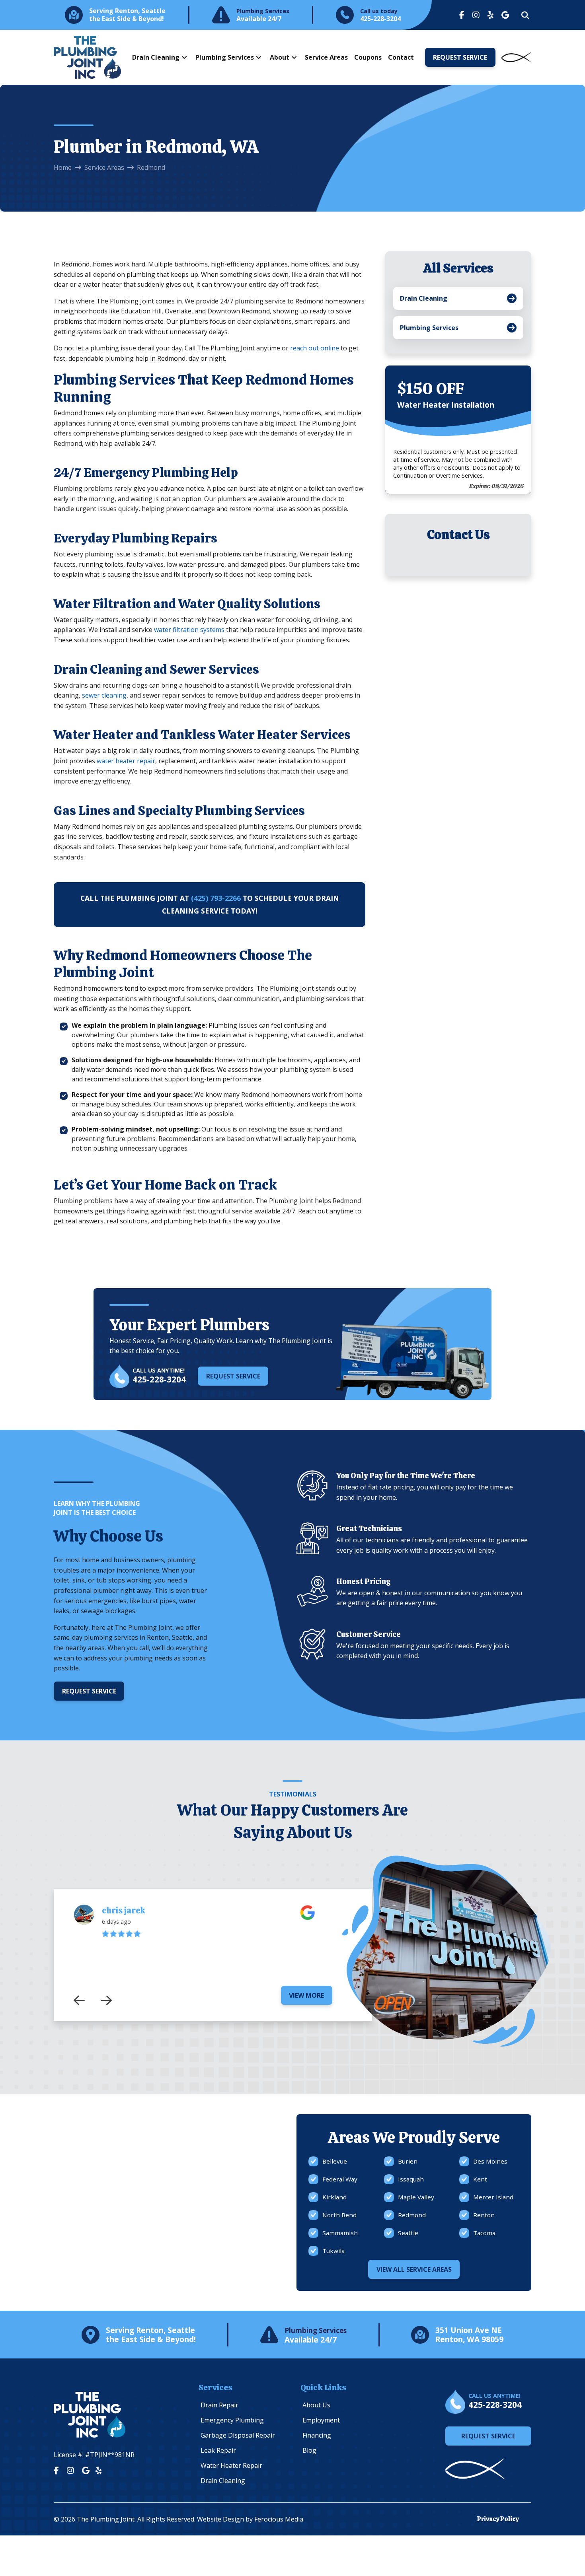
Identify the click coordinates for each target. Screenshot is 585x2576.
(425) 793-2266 (216, 898)
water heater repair (126, 761)
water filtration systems (189, 630)
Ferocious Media (279, 2519)
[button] (525, 16)
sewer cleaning (104, 695)
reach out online (315, 348)
